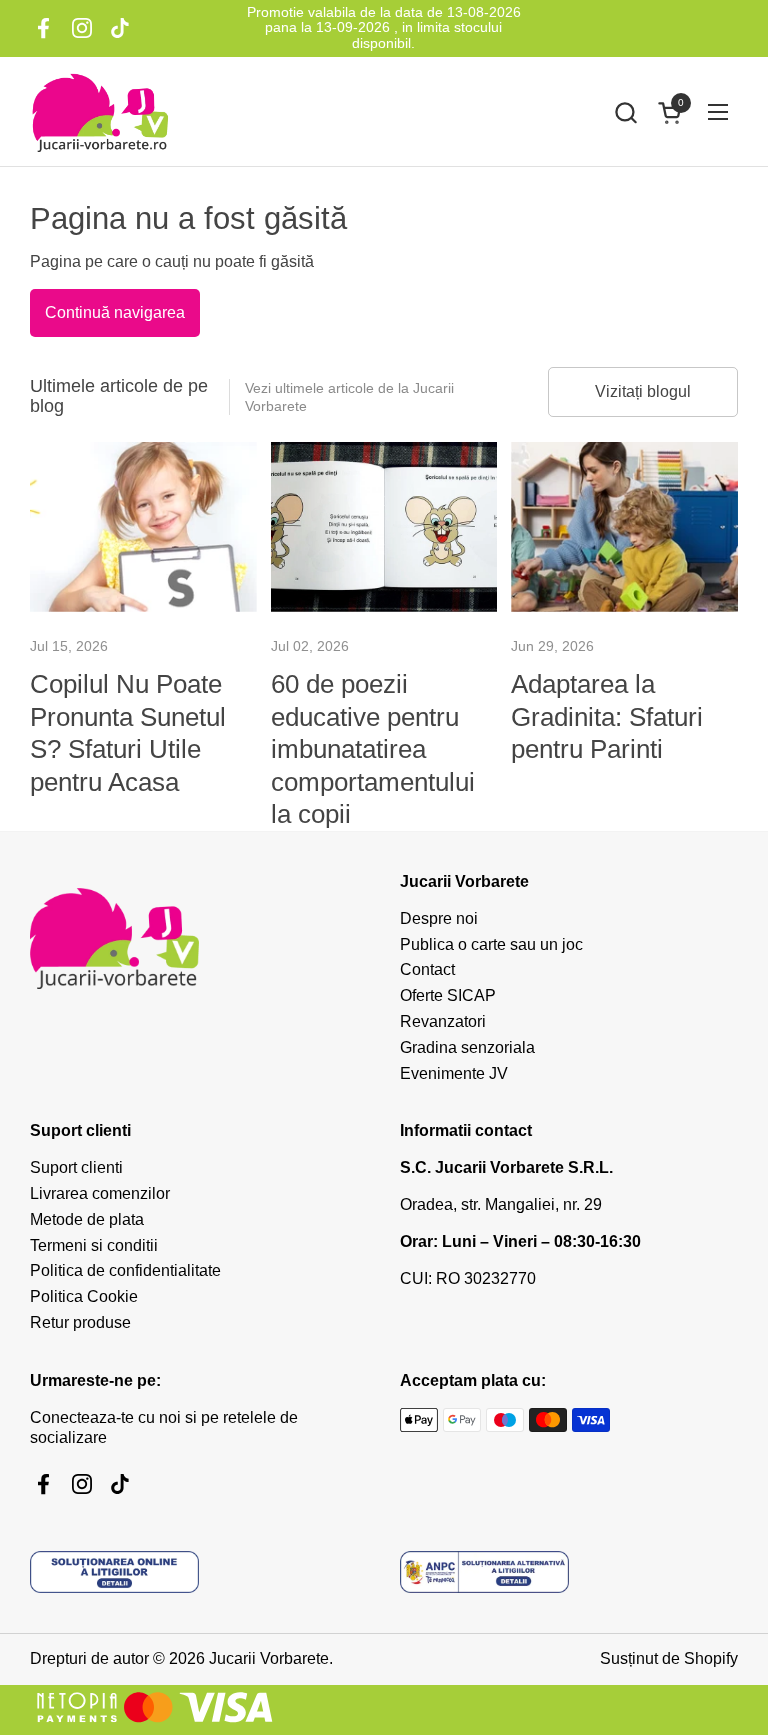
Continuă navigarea (115, 312)
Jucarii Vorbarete (269, 1658)
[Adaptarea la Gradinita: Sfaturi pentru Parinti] (624, 527)
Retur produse (80, 1322)
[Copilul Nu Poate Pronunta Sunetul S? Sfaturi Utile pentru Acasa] (143, 527)
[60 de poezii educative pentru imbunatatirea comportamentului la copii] (384, 527)
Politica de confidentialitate (125, 1270)
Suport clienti (76, 1167)
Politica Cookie (84, 1296)
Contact (427, 969)
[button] (625, 112)
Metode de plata (87, 1219)
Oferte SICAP (448, 995)
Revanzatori (443, 1021)
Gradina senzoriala (467, 1047)
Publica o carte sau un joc (491, 944)
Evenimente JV (454, 1073)
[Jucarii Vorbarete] (100, 112)
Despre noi (439, 918)
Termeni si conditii (94, 1245)
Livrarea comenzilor (100, 1193)
